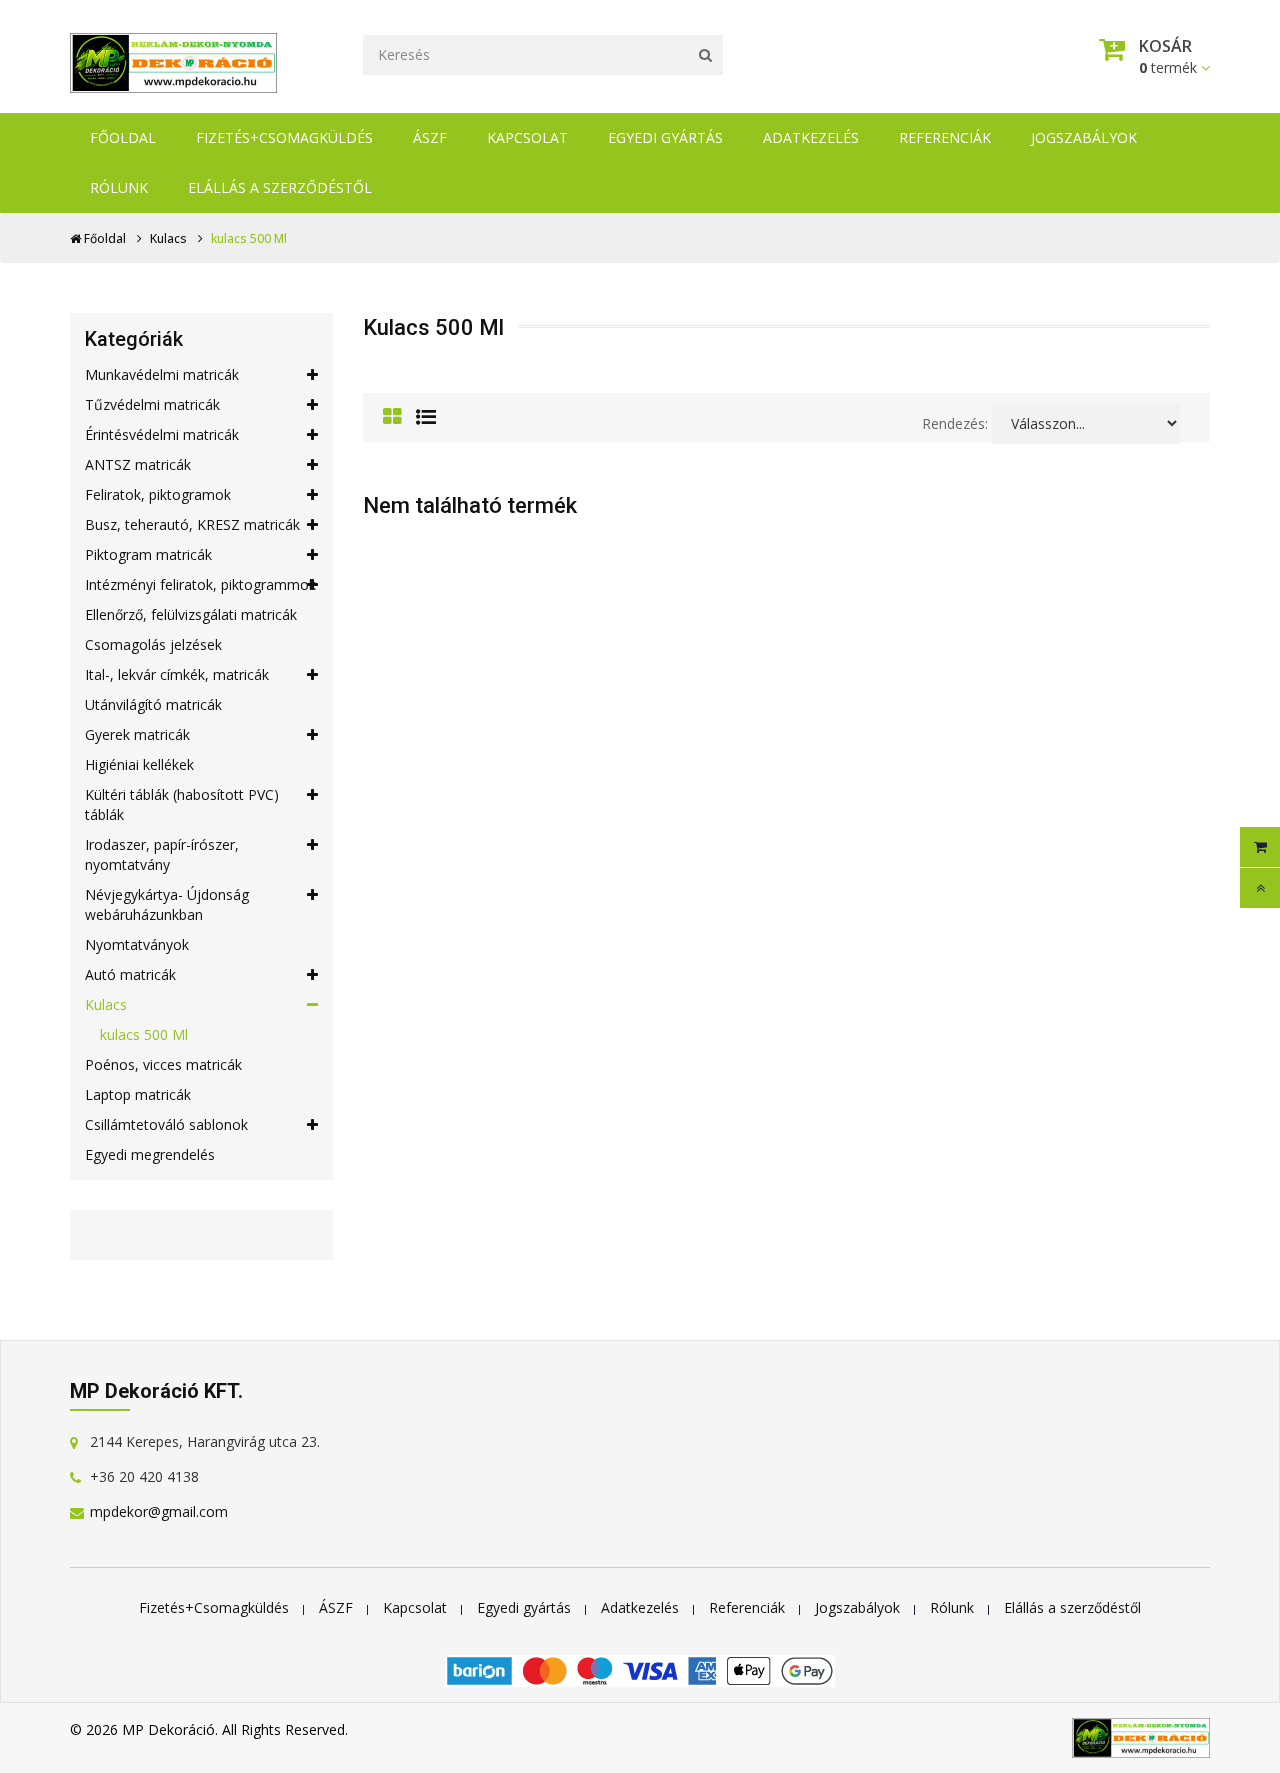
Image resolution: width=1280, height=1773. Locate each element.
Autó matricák (130, 974)
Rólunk (119, 187)
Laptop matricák (138, 1094)
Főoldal (123, 137)
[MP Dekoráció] (173, 57)
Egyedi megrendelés (150, 1154)
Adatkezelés (811, 137)
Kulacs (168, 238)
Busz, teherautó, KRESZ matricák (192, 524)
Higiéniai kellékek (139, 764)
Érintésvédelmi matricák (162, 434)
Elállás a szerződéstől (280, 187)
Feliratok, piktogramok (158, 494)
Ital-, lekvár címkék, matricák (177, 674)
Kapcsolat (527, 137)
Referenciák (945, 137)
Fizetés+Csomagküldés (284, 137)
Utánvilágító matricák (153, 704)
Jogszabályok (1084, 137)
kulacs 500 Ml (144, 1034)
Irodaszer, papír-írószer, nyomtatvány (162, 854)
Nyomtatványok (137, 944)
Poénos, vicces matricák (163, 1064)
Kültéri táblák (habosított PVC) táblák (182, 804)
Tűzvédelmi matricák (152, 404)
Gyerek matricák (137, 734)
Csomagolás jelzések (153, 644)
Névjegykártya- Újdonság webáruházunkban (167, 904)
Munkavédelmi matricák (162, 374)
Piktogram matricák (148, 554)
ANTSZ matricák (138, 464)
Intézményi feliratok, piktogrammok (200, 584)
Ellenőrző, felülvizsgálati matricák (191, 614)
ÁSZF (430, 137)
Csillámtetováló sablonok (166, 1124)
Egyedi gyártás (665, 137)
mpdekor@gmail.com (159, 1511)
